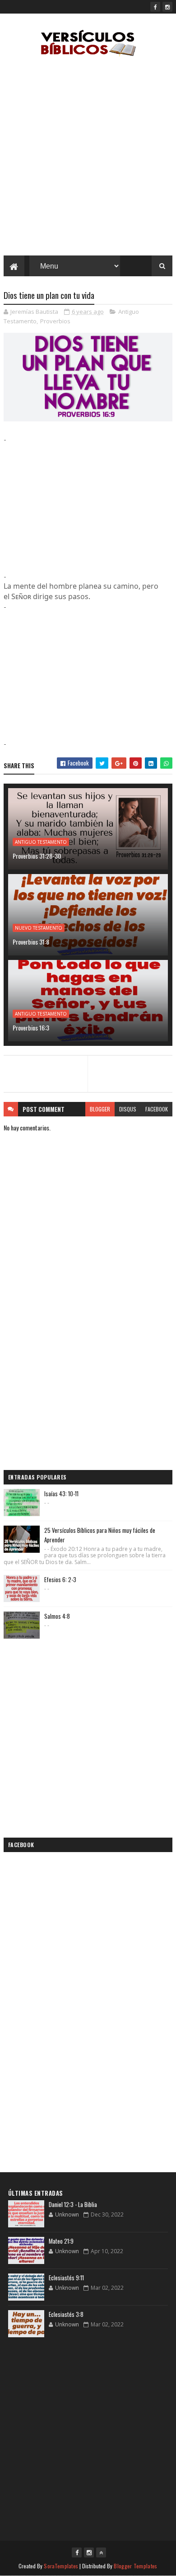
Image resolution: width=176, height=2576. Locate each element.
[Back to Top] (101, 2552)
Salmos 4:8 (57, 1616)
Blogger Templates (135, 2566)
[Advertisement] (88, 158)
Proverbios (55, 321)
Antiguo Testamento (41, 842)
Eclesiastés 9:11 (66, 2278)
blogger (100, 1109)
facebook (157, 1109)
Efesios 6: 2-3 (60, 1579)
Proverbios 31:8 (31, 942)
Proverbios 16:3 (31, 1028)
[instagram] (167, 7)
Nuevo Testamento (39, 928)
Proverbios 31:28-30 (37, 856)
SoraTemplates (61, 2566)
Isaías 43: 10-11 (61, 1494)
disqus (128, 1109)
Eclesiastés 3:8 (66, 2314)
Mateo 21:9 (61, 2241)
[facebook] (155, 7)
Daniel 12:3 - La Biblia (73, 2204)
